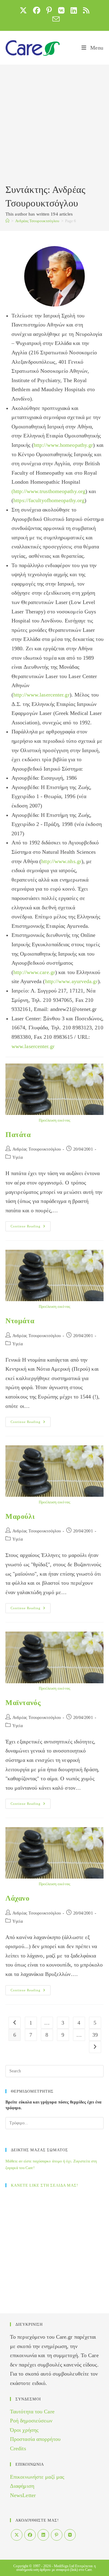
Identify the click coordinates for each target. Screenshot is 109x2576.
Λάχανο (18, 1898)
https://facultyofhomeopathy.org (49, 500)
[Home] (7, 221)
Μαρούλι (20, 1516)
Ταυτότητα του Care (32, 2412)
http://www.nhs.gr (61, 861)
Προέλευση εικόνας (54, 1120)
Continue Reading (31, 1226)
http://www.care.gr (34, 972)
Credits (18, 2448)
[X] (17, 2535)
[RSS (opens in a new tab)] (86, 10)
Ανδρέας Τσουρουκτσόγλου (37, 1149)
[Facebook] (30, 2535)
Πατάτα (18, 1135)
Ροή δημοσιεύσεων (31, 2421)
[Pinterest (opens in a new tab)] (49, 10)
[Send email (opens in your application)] (54, 19)
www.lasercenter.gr (33, 1046)
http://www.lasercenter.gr (41, 695)
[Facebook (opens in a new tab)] (37, 10)
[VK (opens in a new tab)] (61, 10)
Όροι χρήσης (24, 2430)
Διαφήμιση (22, 2486)
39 (95, 2035)
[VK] (70, 2535)
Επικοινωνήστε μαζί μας (37, 2477)
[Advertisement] (54, 125)
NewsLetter (23, 2495)
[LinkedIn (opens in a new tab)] (74, 10)
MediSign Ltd (64, 2566)
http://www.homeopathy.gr (63, 445)
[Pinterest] (57, 2535)
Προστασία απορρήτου (35, 2439)
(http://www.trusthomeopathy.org (48, 491)
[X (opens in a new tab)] (23, 10)
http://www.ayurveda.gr (71, 981)
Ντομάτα (20, 1321)
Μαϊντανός (23, 1703)
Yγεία (18, 1157)
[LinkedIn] (43, 2535)
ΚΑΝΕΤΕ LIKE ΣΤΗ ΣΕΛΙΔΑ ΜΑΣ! (45, 2185)
